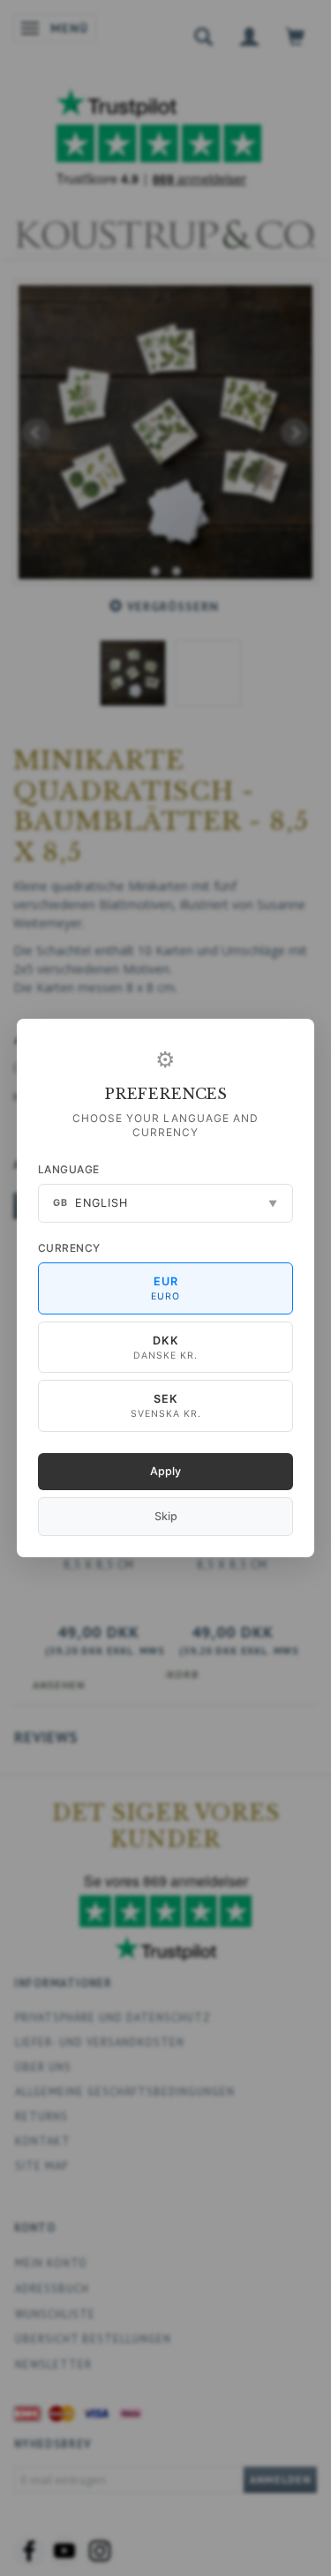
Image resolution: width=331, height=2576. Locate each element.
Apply (165, 1471)
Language (69, 1169)
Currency (69, 1248)
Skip (166, 1516)
